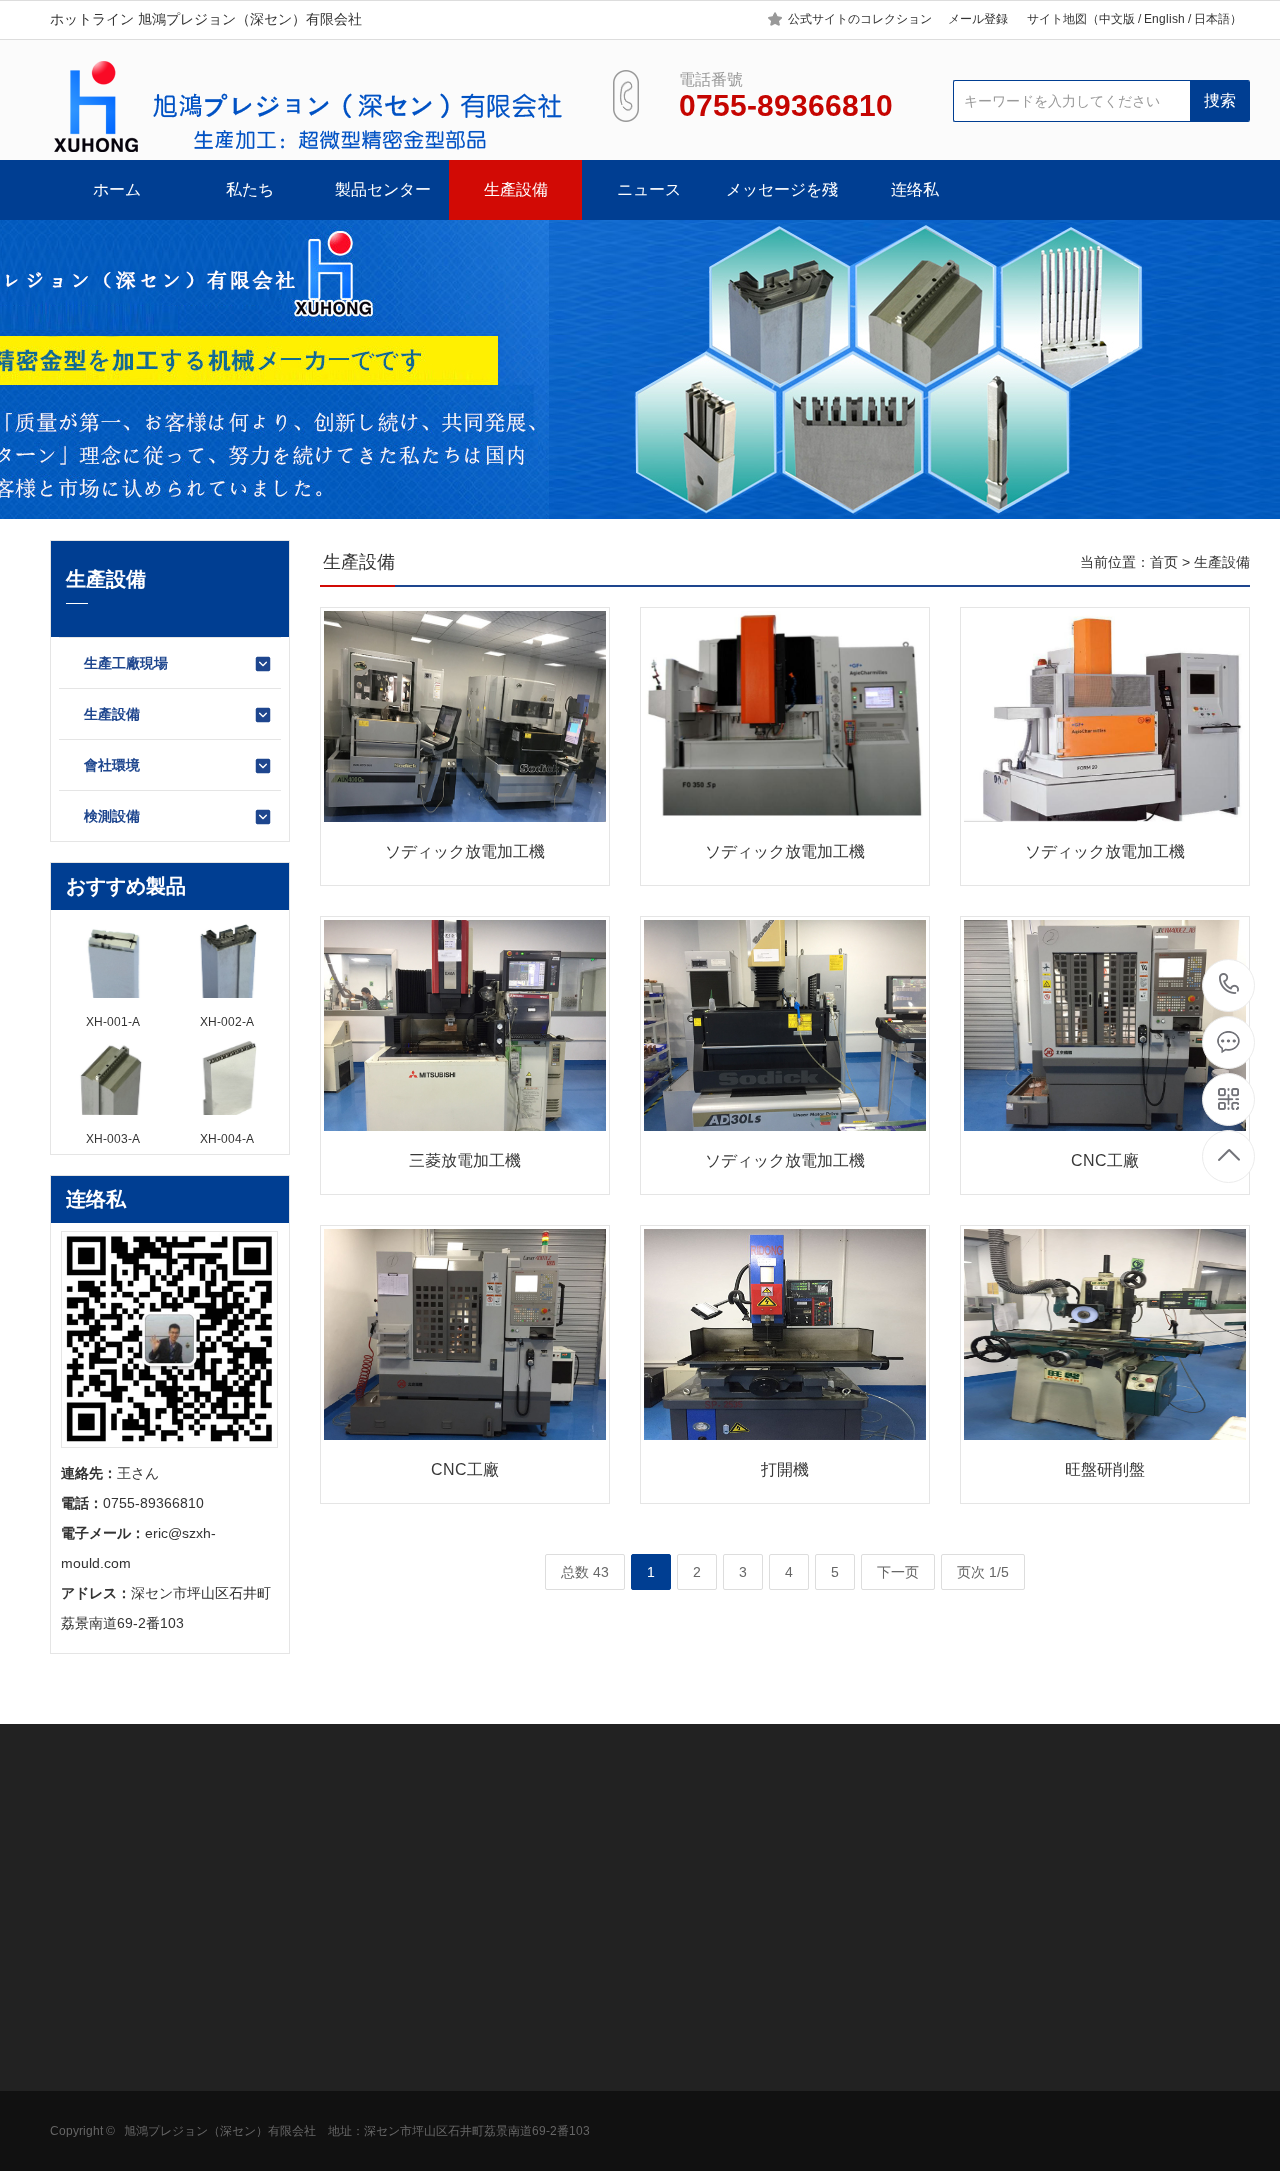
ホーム (117, 189)
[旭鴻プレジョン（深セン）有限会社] (307, 107)
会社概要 (78, 2026)
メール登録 (978, 19)
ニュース (649, 189)
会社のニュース (516, 2026)
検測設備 (112, 816)
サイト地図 (1057, 19)
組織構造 (78, 2086)
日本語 (1212, 19)
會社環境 (112, 765)
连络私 (915, 189)
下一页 (898, 1572)
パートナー (85, 2116)
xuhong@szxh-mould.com (864, 2114)
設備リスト (85, 2146)
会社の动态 (502, 2056)
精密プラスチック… (252, 2116)
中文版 (1117, 19)
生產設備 (516, 189)
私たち (250, 189)
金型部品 (217, 2056)
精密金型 (217, 2026)
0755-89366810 (1229, 985)
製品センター (383, 189)
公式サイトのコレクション (860, 19)
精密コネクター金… (252, 2086)
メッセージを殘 (782, 189)
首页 (1164, 562)
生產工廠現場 (126, 663)
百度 (164, 1858)
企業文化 (78, 2056)
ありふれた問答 (516, 2086)
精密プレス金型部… (252, 2146)
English (1164, 19)
